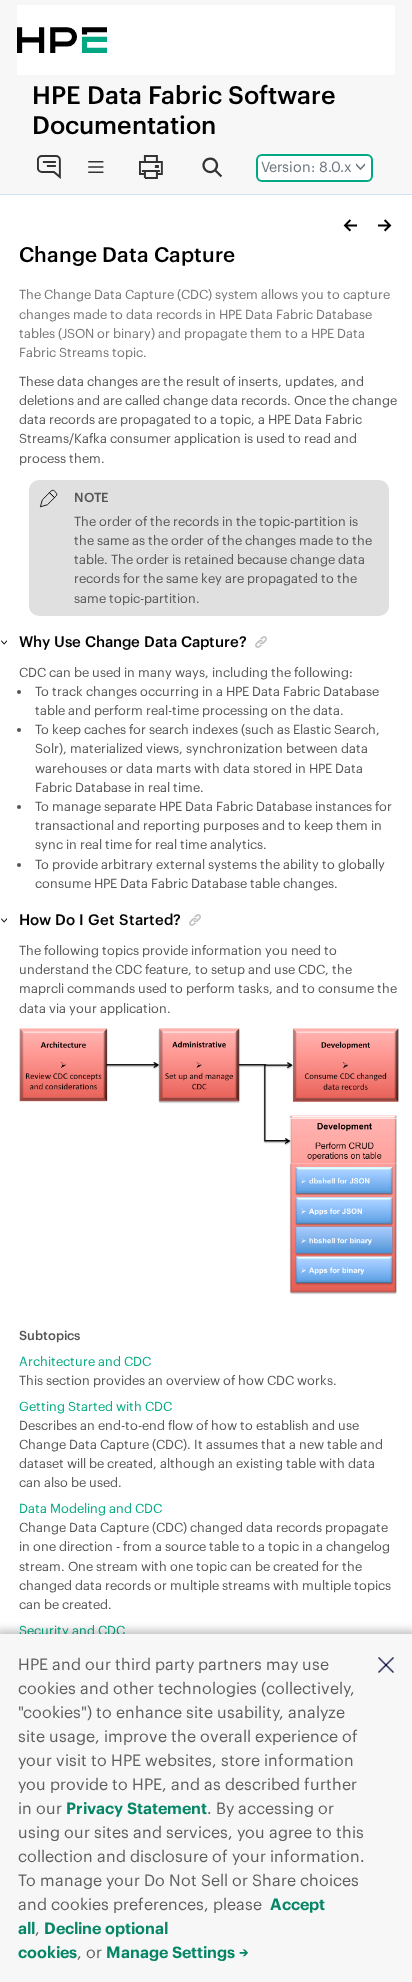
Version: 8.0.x (306, 167)
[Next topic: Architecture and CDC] (384, 225)
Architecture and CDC (85, 1361)
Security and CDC (72, 1630)
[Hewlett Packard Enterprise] (62, 40)
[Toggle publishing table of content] (95, 167)
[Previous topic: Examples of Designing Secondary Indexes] (351, 225)
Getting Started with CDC (95, 1406)
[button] (386, 1663)
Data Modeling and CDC (90, 1508)
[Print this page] (150, 167)
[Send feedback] (48, 167)
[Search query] (212, 167)
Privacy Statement (136, 1808)
